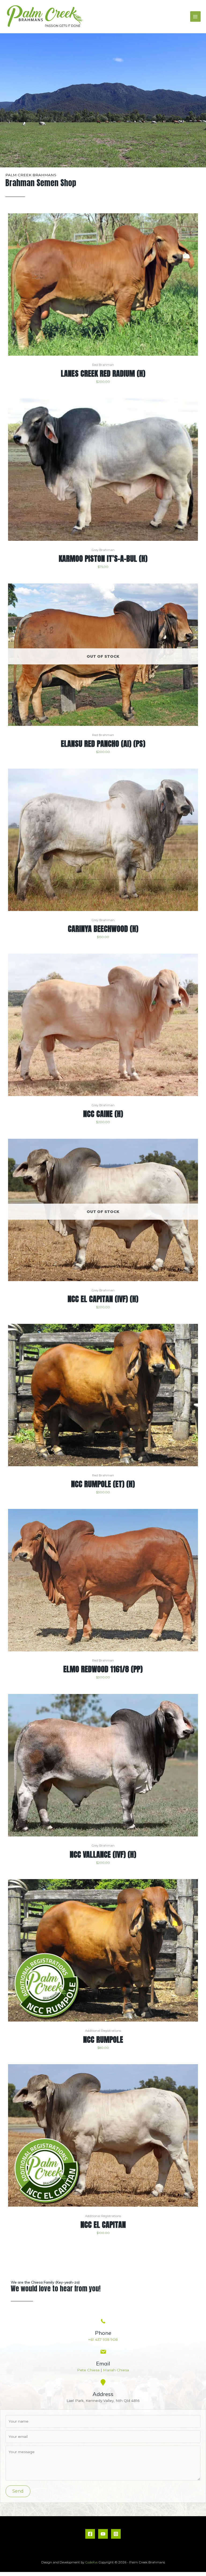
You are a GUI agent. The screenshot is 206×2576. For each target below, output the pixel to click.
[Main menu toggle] (195, 16)
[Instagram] (116, 2534)
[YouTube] (103, 2534)
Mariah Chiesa (116, 2370)
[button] (18, 2491)
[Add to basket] (193, 223)
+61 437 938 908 (103, 2339)
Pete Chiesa (88, 2370)
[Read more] (193, 593)
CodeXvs (91, 2562)
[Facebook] (90, 2534)
